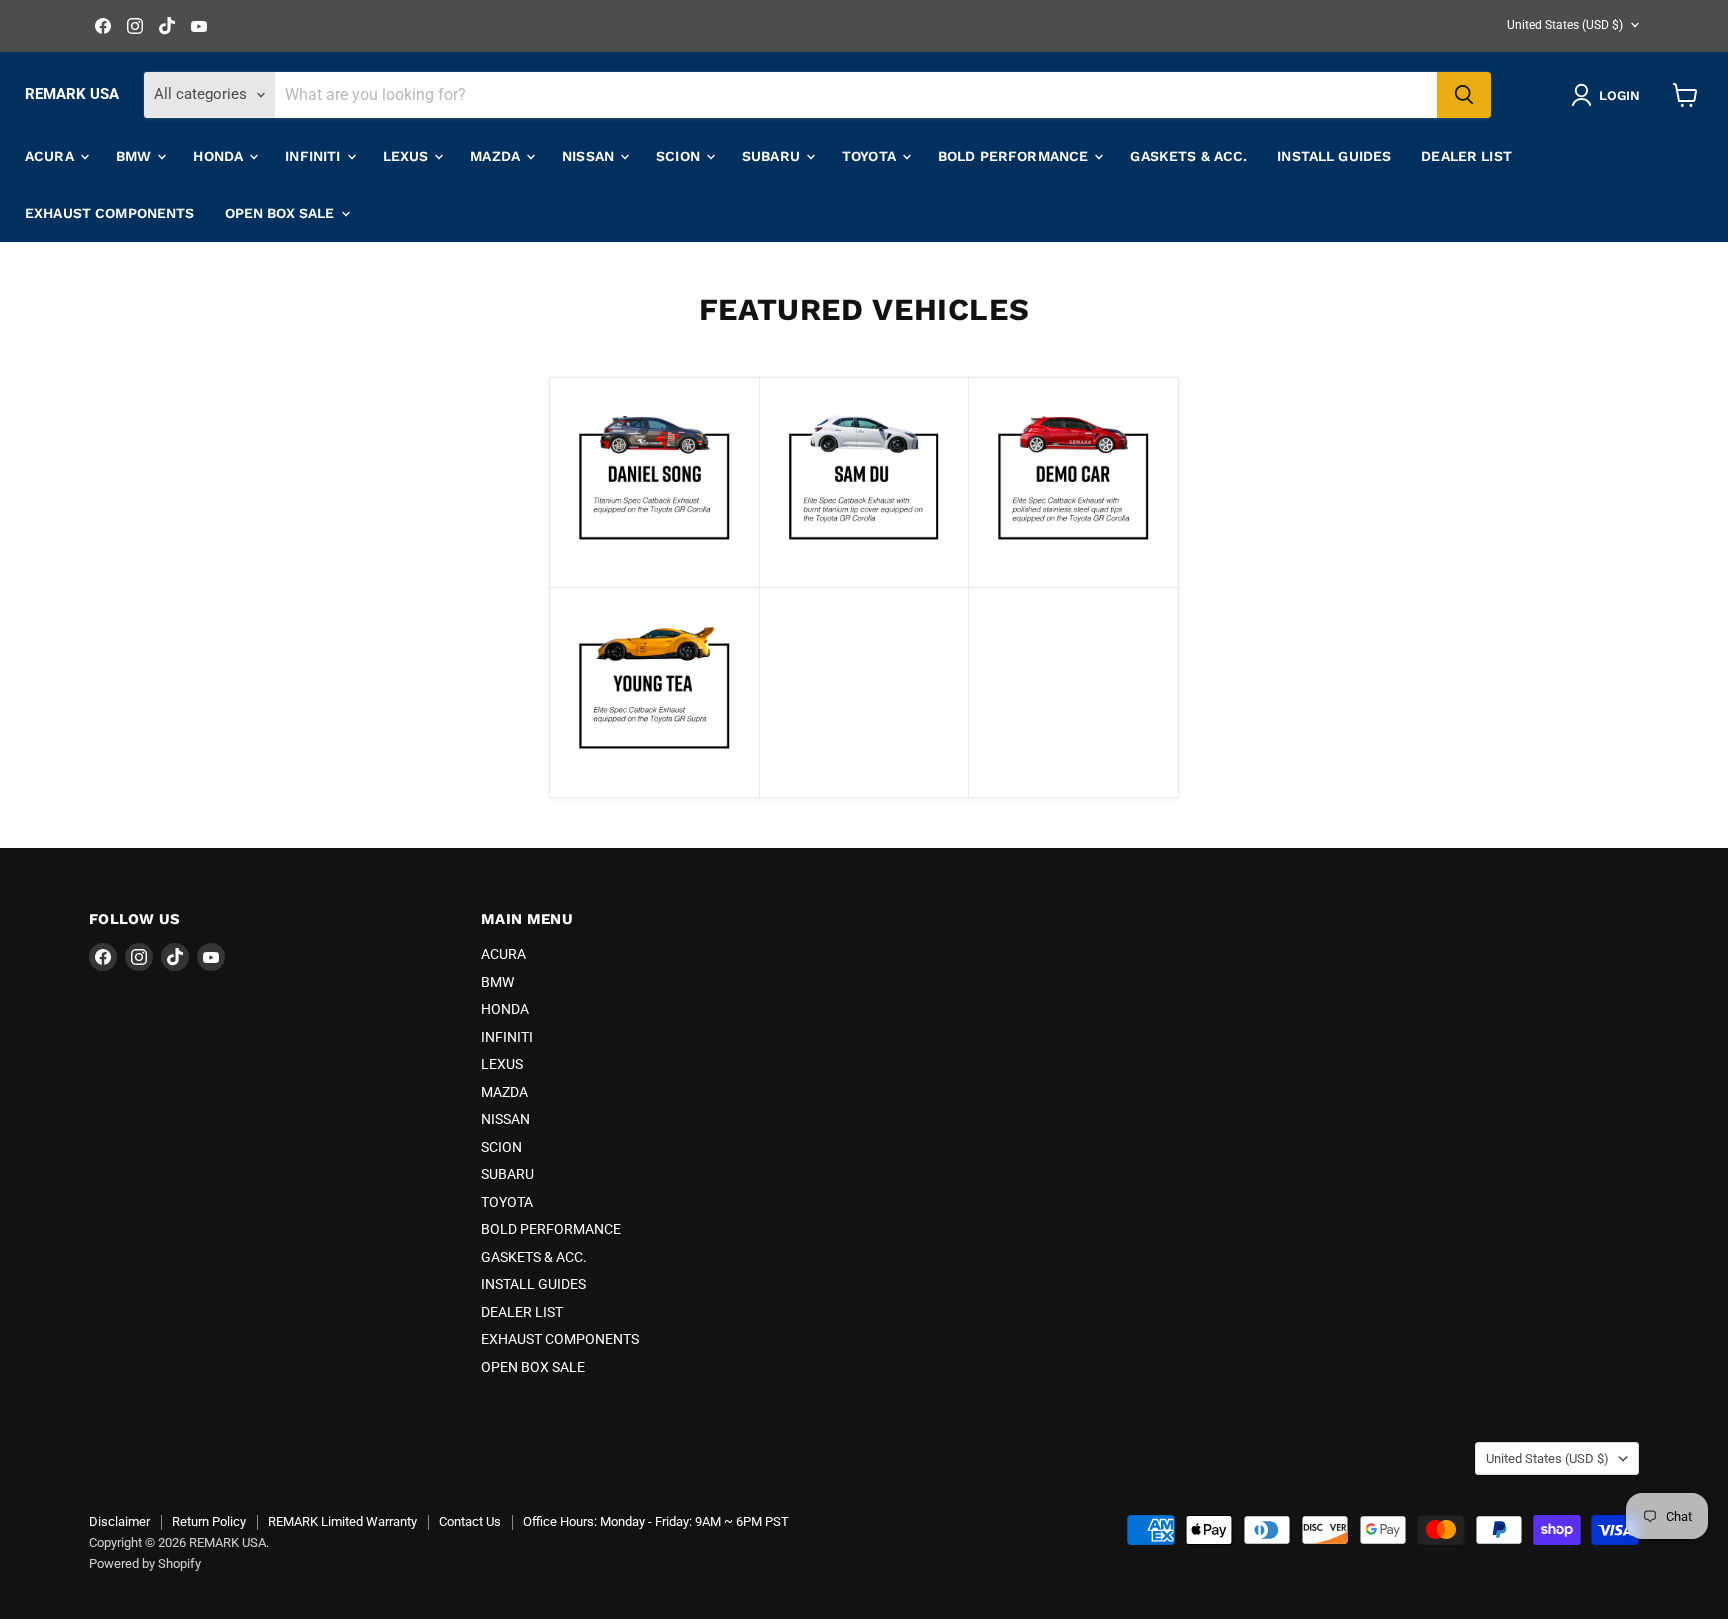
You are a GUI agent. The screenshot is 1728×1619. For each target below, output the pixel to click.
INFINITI (314, 156)
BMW (136, 156)
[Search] (1464, 95)
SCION (680, 156)
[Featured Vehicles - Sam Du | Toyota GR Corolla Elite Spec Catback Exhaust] (864, 563)
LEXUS (408, 156)
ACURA (51, 156)
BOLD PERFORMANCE (1015, 156)
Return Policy (209, 1521)
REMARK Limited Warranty (342, 1521)
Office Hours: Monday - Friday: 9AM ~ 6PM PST (656, 1521)
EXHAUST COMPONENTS (110, 213)
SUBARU (773, 156)
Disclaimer (119, 1521)
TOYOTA (871, 156)
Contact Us (470, 1521)
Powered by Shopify (145, 1563)
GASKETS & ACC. (1188, 156)
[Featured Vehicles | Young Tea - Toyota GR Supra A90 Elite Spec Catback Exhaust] (654, 772)
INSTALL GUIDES (1334, 156)
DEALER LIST (1466, 156)
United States (1565, 25)
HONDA (220, 156)
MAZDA (497, 156)
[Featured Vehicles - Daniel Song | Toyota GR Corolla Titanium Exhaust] (654, 563)
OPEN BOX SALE (282, 213)
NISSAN (590, 156)
